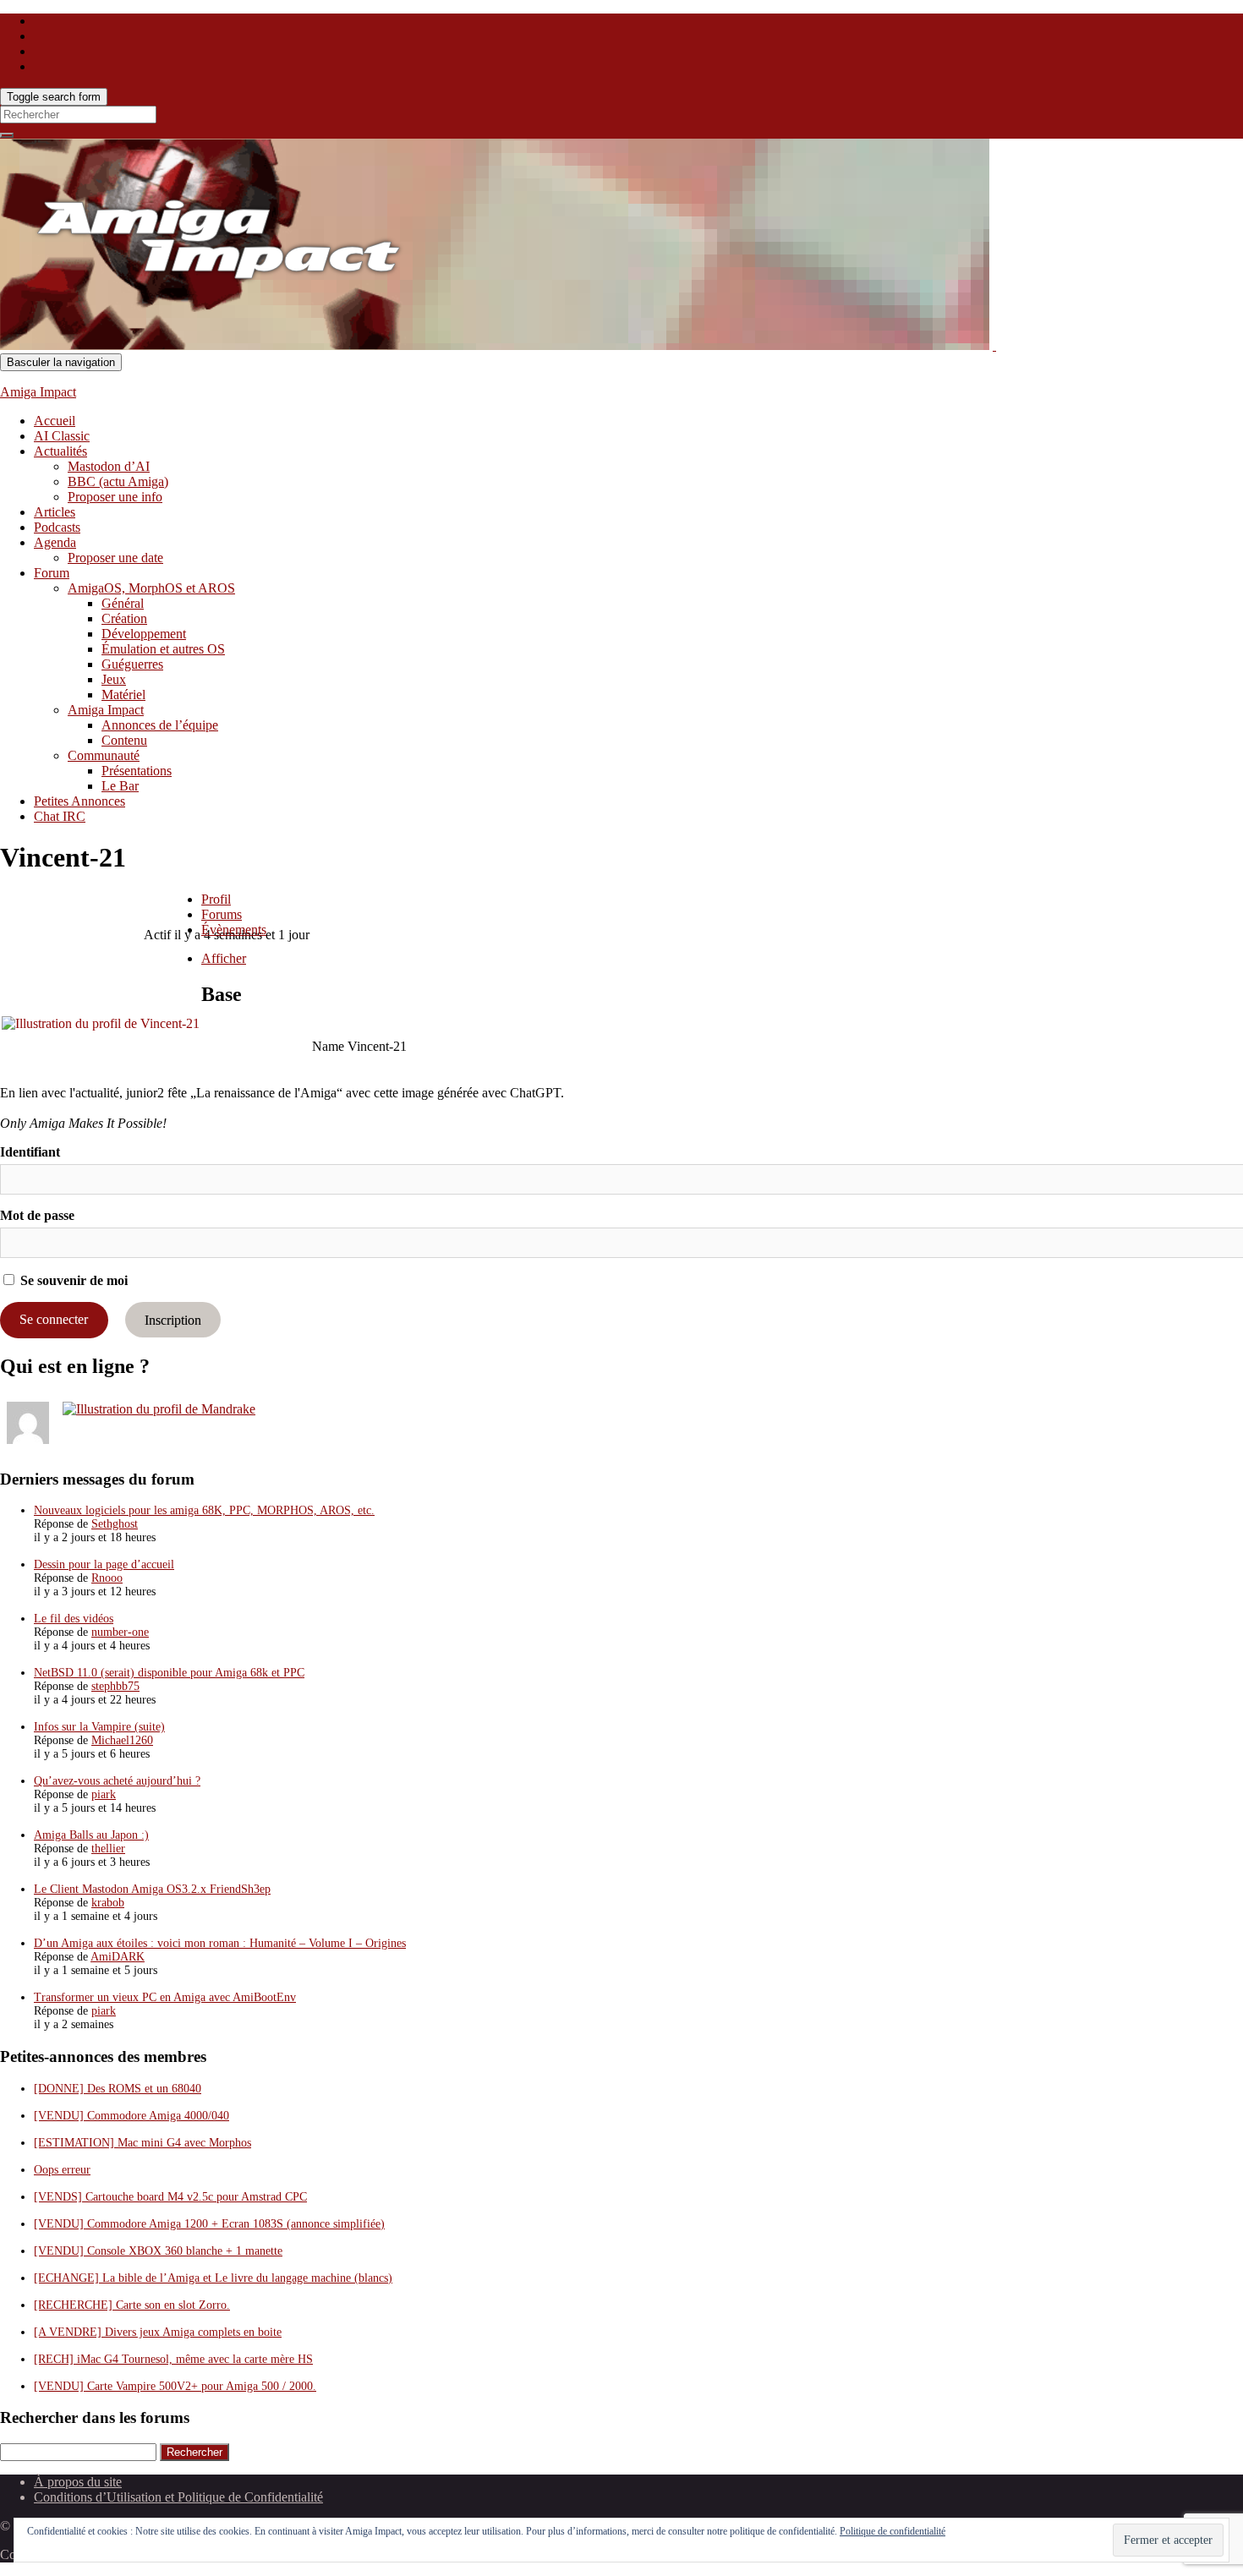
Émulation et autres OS (163, 649)
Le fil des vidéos (74, 1619)
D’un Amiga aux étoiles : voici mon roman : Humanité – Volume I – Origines (220, 1943)
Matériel (123, 695)
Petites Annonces (79, 801)
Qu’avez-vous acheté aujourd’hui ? (117, 1781)
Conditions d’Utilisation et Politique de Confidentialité (178, 2497)
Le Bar (120, 786)
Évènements (234, 930)
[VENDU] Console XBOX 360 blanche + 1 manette (158, 2251)
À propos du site (78, 2482)
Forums (222, 914)
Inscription (173, 1319)
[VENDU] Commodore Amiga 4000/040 (131, 2116)
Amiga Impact (38, 392)
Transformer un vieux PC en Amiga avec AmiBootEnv (165, 1997)
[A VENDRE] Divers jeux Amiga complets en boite (158, 2332)
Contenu (124, 740)
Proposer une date (115, 558)
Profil (216, 899)
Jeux (114, 679)
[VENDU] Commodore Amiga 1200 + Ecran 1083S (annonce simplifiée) (209, 2224)
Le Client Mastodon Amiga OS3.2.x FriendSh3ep (152, 1889)
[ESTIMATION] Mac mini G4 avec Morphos (142, 2143)
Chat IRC (60, 816)
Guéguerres (132, 664)
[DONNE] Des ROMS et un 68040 (118, 2089)
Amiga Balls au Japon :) (91, 1835)
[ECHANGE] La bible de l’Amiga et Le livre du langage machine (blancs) (213, 2278)
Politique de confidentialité (893, 2531)
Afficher (224, 958)
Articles (55, 512)
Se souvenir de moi (72, 1280)
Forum (52, 573)
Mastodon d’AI (109, 466)
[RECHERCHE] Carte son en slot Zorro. (132, 2305)
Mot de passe (37, 1215)
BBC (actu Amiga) (118, 481)
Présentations (137, 771)
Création (124, 618)
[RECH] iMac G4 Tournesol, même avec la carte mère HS (173, 2359)
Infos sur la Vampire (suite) (99, 1727)
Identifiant (30, 1152)
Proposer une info (115, 497)
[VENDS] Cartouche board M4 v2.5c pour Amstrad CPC (170, 2197)
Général (123, 603)
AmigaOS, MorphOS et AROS (151, 588)
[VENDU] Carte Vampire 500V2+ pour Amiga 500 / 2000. (175, 2386)
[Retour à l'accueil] (994, 345)
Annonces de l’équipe (160, 725)
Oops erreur (62, 2170)
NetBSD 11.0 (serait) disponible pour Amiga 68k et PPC (169, 1673)
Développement (144, 634)
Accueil (55, 421)
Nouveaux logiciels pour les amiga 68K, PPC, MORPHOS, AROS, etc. (204, 1510)
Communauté (104, 755)
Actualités (60, 451)
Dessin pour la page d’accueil (104, 1564)
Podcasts (57, 527)
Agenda (55, 542)
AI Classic (62, 436)
